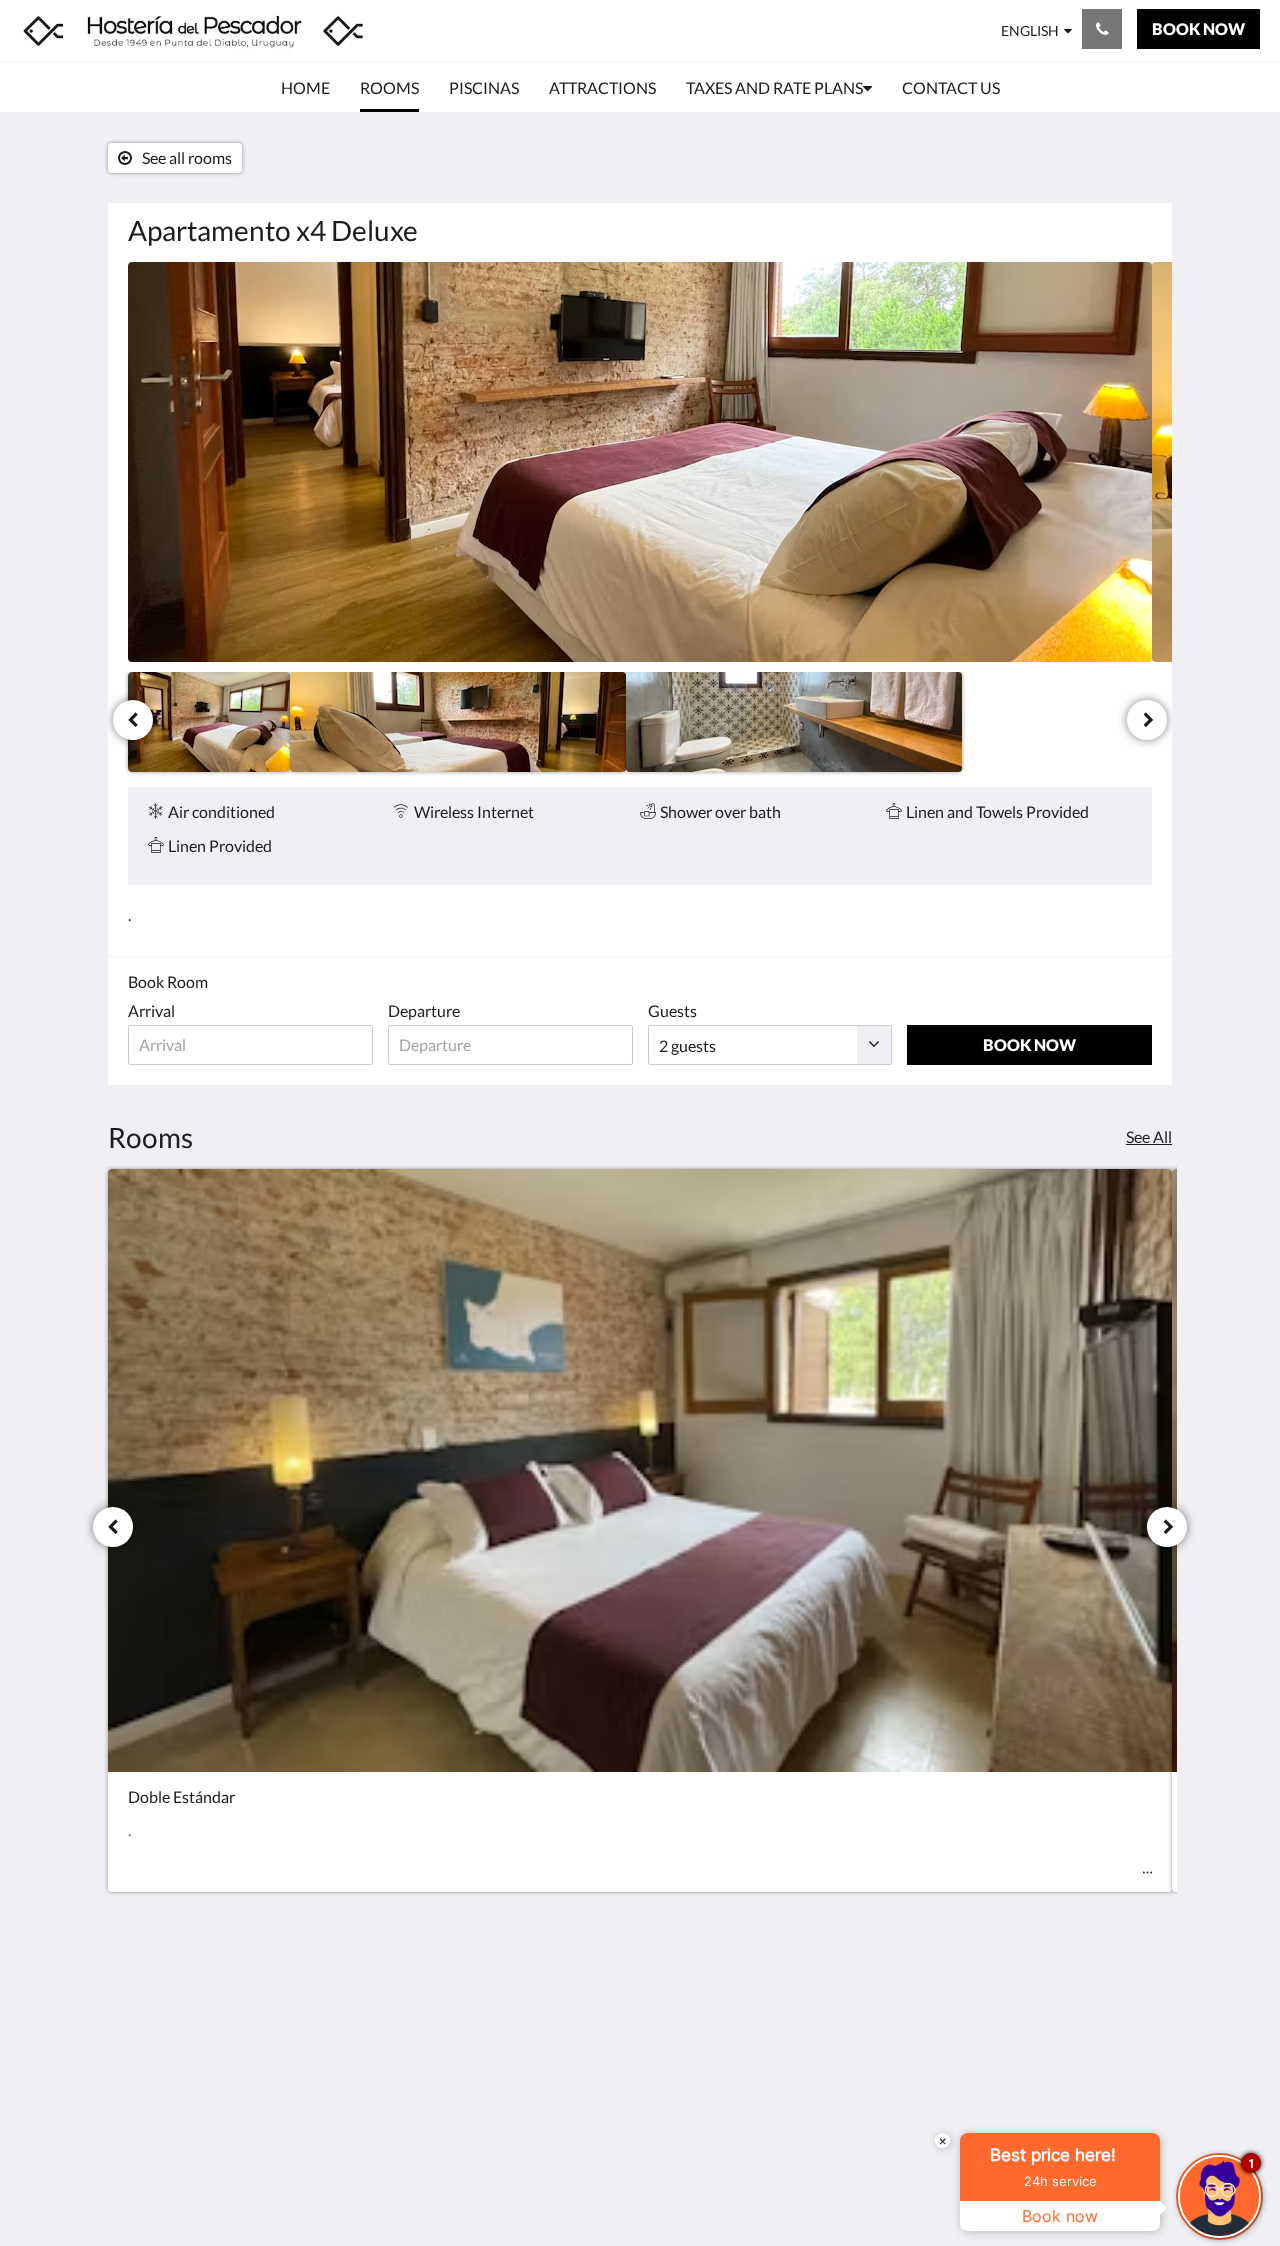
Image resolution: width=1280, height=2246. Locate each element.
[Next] (1147, 720)
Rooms (500, 2016)
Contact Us (515, 2118)
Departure (424, 1010)
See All (1149, 1136)
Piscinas (504, 2033)
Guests (672, 1010)
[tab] (553, 1966)
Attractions (515, 2084)
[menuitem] (305, 88)
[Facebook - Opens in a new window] (1077, 2011)
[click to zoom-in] (640, 462)
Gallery (501, 2050)
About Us (509, 2135)
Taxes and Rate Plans (547, 2101)
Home (497, 1999)
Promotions (517, 2067)
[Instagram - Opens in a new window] (1132, 2011)
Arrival (151, 1010)
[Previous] (133, 720)
